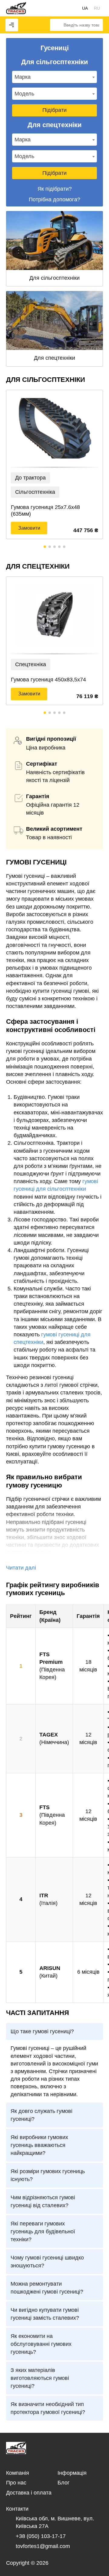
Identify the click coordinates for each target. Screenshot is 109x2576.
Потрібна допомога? (54, 199)
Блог (64, 2483)
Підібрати (54, 110)
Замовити (29, 528)
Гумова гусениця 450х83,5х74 (48, 680)
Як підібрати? (55, 189)
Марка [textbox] (23, 77)
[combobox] (54, 77)
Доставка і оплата (29, 2493)
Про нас (16, 2483)
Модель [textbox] (24, 94)
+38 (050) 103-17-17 (41, 2536)
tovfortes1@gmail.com (43, 2546)
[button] (45, 547)
